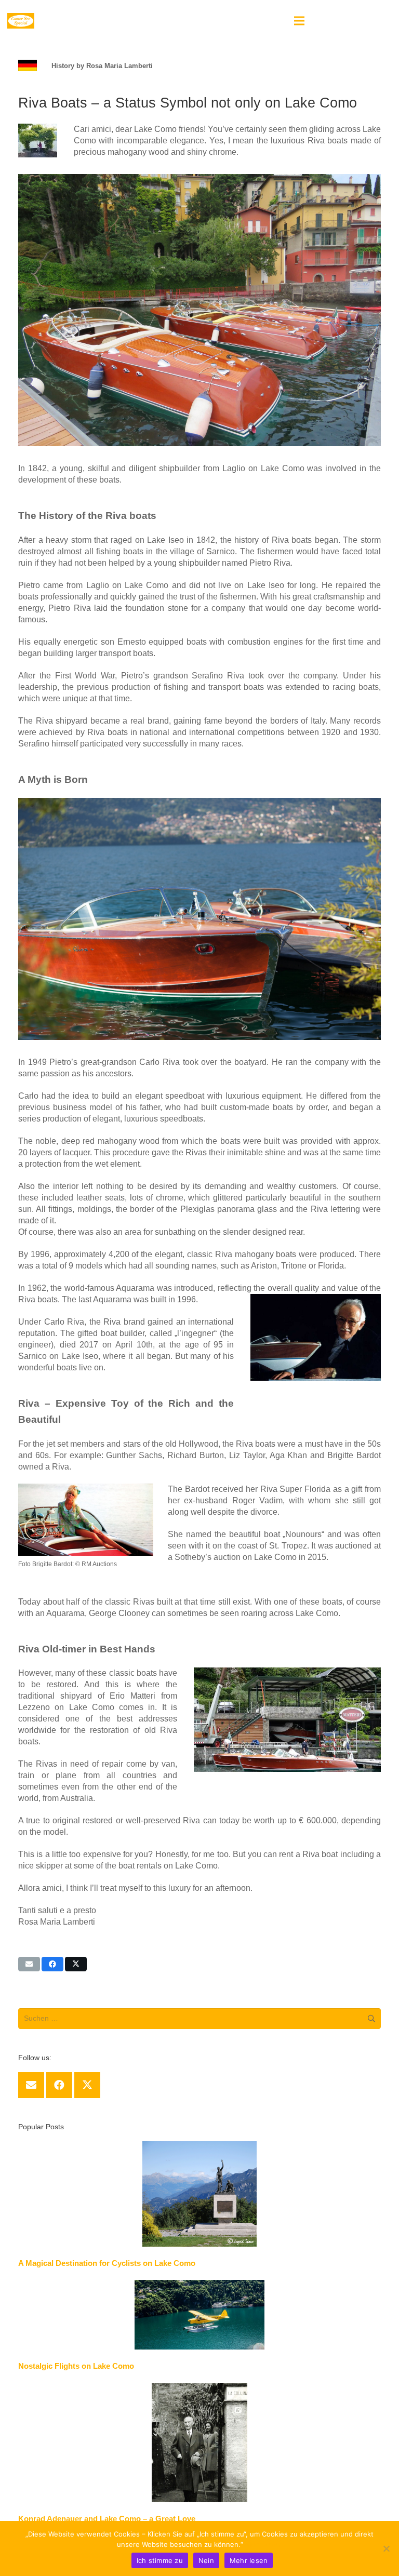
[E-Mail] (31, 2085)
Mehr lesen (264, 2544)
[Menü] (299, 21)
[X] (87, 2085)
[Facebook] (59, 2085)
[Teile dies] (52, 1964)
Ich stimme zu (160, 2560)
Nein (206, 2560)
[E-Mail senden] (29, 1964)
